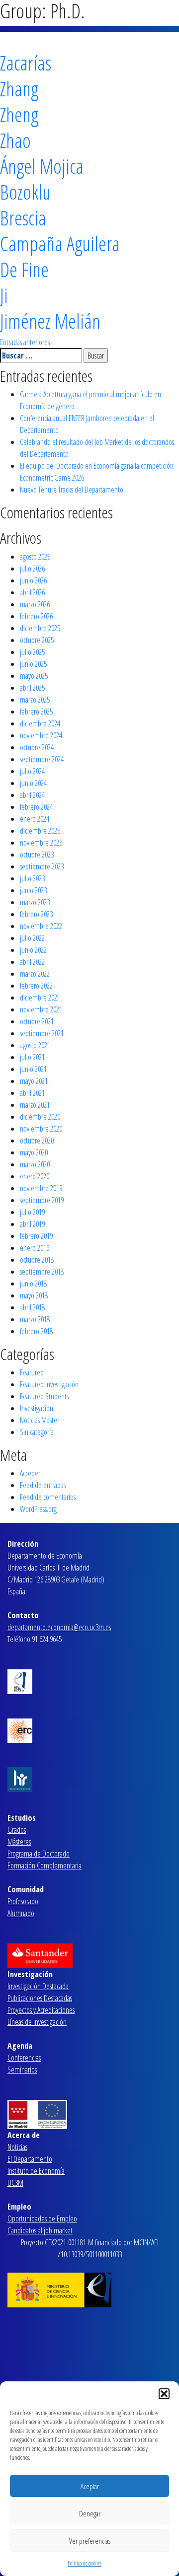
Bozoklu (25, 192)
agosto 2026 (35, 557)
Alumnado (21, 1913)
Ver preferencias (90, 2541)
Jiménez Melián (50, 321)
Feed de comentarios (48, 1497)
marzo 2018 (35, 1319)
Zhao (15, 140)
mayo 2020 (34, 1152)
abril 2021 (32, 1093)
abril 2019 (32, 1224)
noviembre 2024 (41, 735)
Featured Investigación (49, 1384)
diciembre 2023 (40, 831)
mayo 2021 (34, 1081)
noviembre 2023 (41, 843)
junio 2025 (33, 664)
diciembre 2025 (40, 628)
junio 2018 (33, 1284)
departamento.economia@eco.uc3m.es (59, 1627)
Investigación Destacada (38, 1986)
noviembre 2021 (41, 1009)
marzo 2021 (35, 1105)
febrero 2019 (36, 1236)
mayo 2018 (34, 1295)
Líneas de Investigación (37, 2022)
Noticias (17, 2147)
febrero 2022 (36, 986)
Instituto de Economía (36, 2171)
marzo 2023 (35, 902)
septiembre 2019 (42, 1200)
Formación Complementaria (45, 1865)
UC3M (15, 2183)
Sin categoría (37, 1432)
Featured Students (44, 1396)
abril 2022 (32, 962)
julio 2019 (32, 1212)
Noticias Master (40, 1420)
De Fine (24, 269)
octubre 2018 (37, 1260)
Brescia (23, 218)
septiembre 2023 (42, 866)
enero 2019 (35, 1248)
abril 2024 (32, 795)
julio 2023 (32, 878)
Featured (32, 1372)
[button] (164, 2394)
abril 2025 (32, 688)
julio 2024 (32, 771)
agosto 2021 (35, 1045)
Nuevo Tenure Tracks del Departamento (72, 490)
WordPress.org (38, 1509)
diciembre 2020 (40, 1117)
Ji (4, 295)
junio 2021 (33, 1069)
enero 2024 (35, 819)
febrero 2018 (36, 1331)
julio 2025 (32, 652)
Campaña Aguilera (60, 244)
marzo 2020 (35, 1164)
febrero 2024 (36, 807)
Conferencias (24, 2058)
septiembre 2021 (42, 1033)
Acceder (30, 1473)
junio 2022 (33, 950)
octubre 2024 (37, 747)
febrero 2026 (36, 616)
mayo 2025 (34, 676)
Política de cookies (85, 2563)
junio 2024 (33, 783)
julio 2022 (32, 938)
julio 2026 (32, 569)
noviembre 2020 (41, 1129)
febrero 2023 (36, 914)
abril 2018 (32, 1307)
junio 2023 (33, 890)
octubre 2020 (37, 1141)
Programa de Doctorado (39, 1854)
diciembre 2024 (40, 723)
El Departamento (30, 2159)
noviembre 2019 (41, 1188)
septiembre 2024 (42, 759)
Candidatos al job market (40, 2230)
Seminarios (22, 2070)
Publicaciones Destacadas (40, 1998)
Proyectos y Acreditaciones (41, 2010)
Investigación (37, 1408)
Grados (17, 1830)
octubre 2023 (37, 855)
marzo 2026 (35, 604)
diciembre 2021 (40, 998)
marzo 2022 (35, 974)
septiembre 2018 (42, 1272)
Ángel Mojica (42, 166)
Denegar (90, 2513)
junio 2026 (33, 580)
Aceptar (90, 2486)
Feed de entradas (43, 1485)
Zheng (19, 114)
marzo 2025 (35, 700)
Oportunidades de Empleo (42, 2218)
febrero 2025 (36, 712)
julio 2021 (32, 1057)
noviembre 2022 (41, 926)
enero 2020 (35, 1176)
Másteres (19, 1842)
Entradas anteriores (25, 342)
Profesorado (23, 1901)
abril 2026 (32, 592)
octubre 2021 (37, 1021)
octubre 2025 (37, 640)
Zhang (19, 89)
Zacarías (26, 63)
